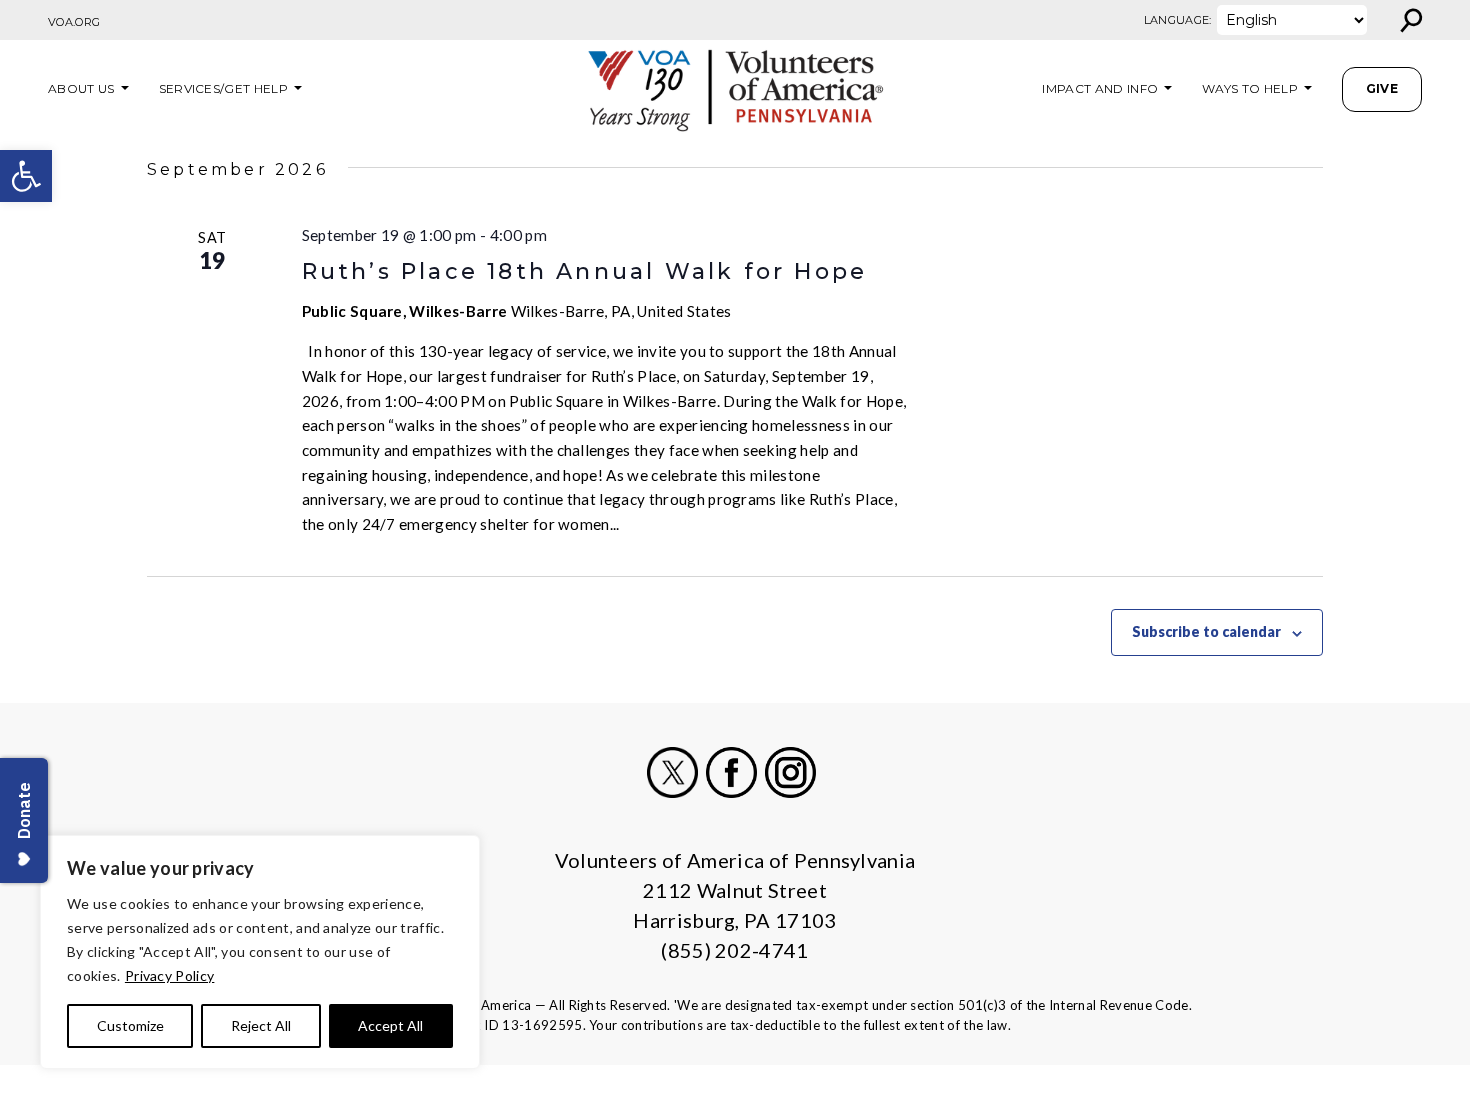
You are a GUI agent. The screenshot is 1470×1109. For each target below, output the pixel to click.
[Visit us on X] (672, 772)
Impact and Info (1100, 88)
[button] (26, 176)
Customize (130, 1025)
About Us (81, 88)
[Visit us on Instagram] (790, 772)
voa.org (74, 22)
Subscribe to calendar (1206, 631)
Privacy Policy (169, 975)
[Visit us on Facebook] (731, 772)
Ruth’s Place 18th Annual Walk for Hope (585, 272)
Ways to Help (1250, 88)
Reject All (261, 1025)
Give (1382, 88)
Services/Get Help (223, 88)
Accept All (390, 1025)
